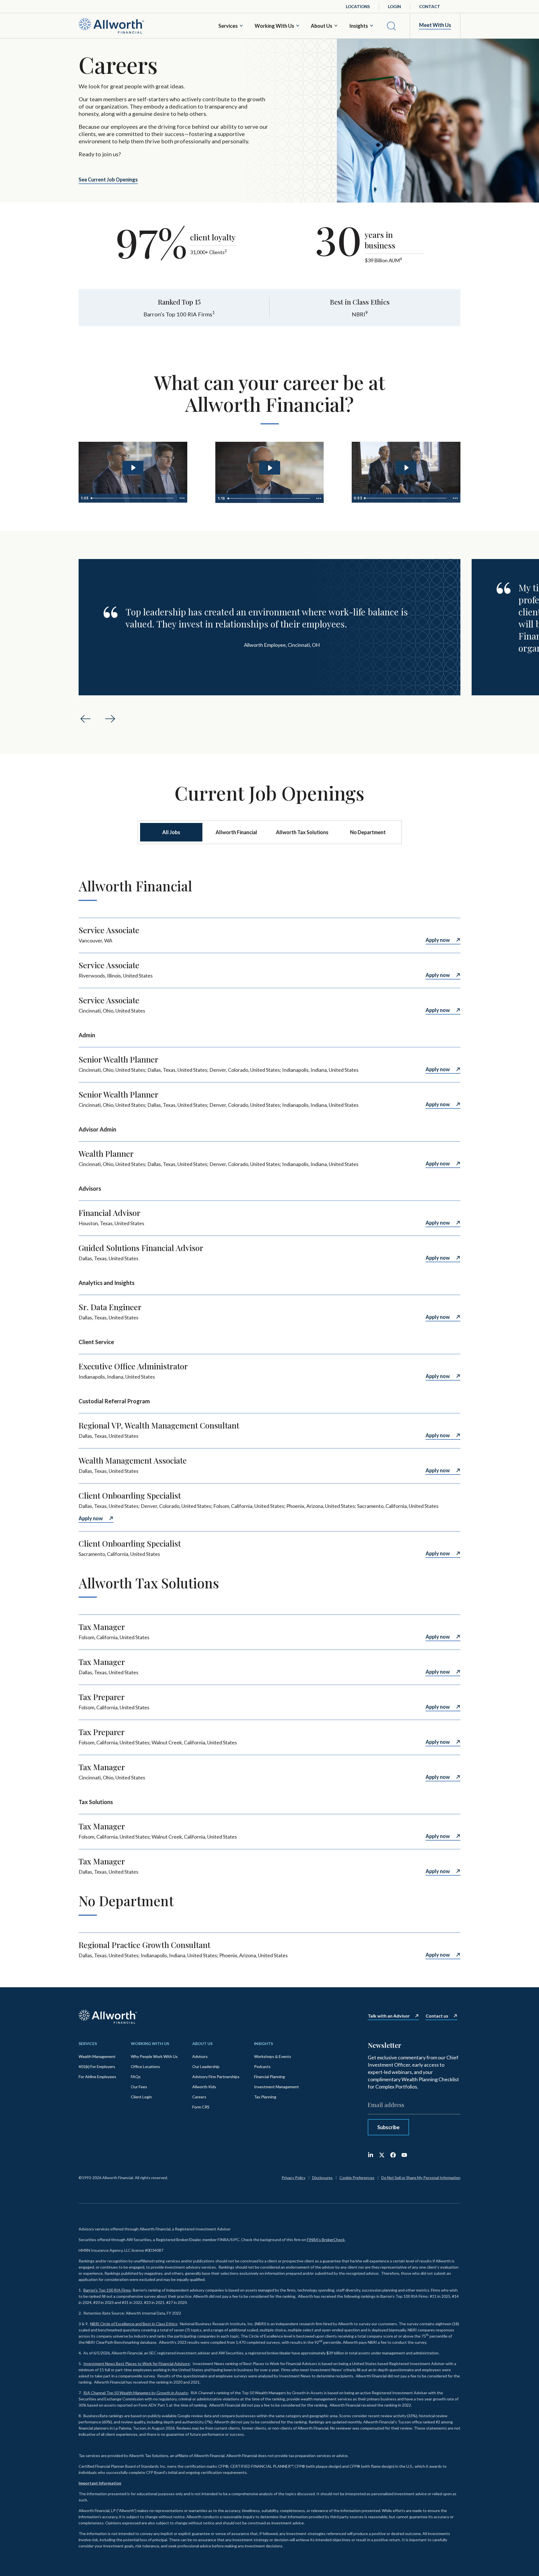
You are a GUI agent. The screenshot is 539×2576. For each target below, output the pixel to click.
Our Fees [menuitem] (139, 2087)
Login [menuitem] (394, 6)
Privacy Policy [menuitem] (294, 2178)
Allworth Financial (236, 832)
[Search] (391, 26)
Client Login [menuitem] (141, 2097)
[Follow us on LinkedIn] (371, 2155)
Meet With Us (435, 25)
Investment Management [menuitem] (277, 2087)
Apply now (438, 940)
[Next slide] (110, 719)
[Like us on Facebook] (393, 2155)
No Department (368, 832)
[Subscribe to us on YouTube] (404, 2155)
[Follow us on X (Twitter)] (382, 2155)
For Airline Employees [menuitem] (97, 2077)
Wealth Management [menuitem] (97, 2056)
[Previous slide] (85, 719)
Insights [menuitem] (263, 2043)
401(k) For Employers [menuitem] (97, 2066)
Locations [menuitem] (358, 6)
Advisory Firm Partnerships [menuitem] (216, 2077)
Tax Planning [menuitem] (265, 2097)
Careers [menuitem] (199, 2097)
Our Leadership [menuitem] (206, 2066)
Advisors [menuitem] (200, 2056)
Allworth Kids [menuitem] (204, 2087)
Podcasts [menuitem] (262, 2066)
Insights (359, 26)
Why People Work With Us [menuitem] (154, 2056)
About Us (322, 26)
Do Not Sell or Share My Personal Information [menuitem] (421, 2178)
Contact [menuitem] (430, 6)
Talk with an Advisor (389, 2016)
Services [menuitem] (88, 2043)
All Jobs (171, 832)
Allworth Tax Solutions (302, 832)
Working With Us (274, 26)
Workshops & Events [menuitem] (273, 2056)
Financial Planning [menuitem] (269, 2077)
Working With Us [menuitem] (150, 2043)
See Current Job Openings (108, 180)
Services (228, 26)
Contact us (437, 2016)
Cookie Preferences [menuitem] (357, 2178)
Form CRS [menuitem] (201, 2107)
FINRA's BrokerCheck (326, 2240)
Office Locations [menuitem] (145, 2066)
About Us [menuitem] (202, 2043)
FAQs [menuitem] (136, 2077)
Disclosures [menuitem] (322, 2178)
